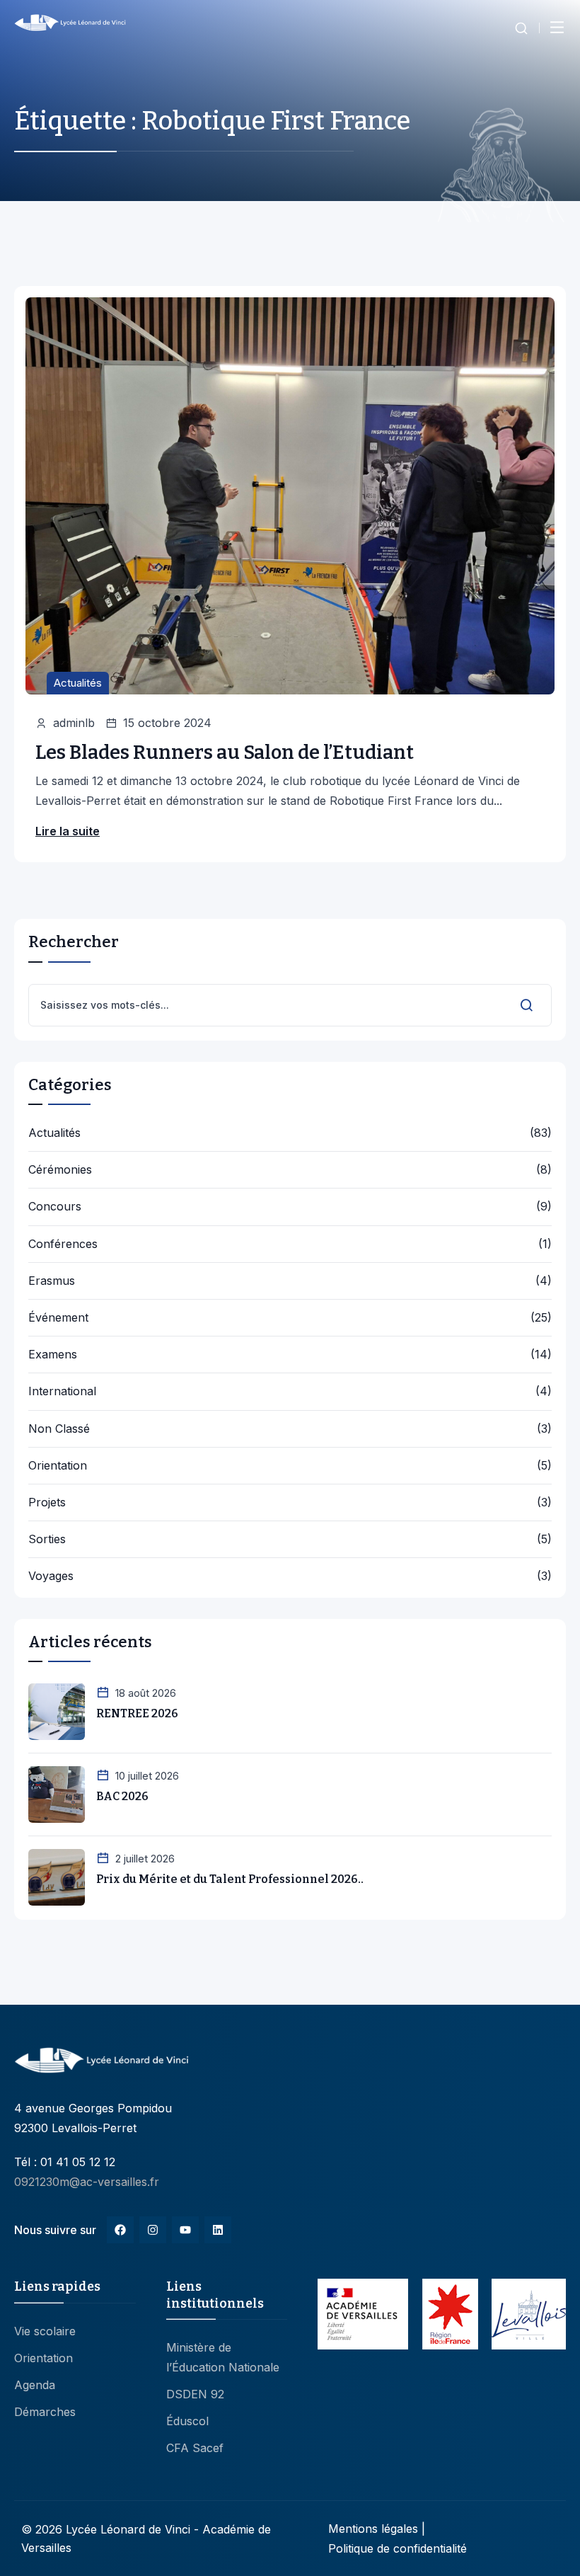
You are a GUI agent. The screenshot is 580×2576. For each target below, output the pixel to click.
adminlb (74, 723)
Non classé (59, 1429)
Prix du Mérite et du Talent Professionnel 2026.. (230, 1879)
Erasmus (52, 1281)
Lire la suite (68, 831)
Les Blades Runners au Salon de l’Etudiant (225, 752)
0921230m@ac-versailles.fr (87, 2182)
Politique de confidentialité (398, 2548)
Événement (58, 1318)
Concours (55, 1207)
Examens (53, 1355)
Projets (47, 1502)
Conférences (63, 1244)
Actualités (78, 683)
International (62, 1391)
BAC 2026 (122, 1796)
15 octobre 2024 (167, 723)
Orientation (58, 1466)
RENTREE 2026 (137, 1713)
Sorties (47, 1539)
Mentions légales (373, 2529)
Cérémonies (60, 1170)
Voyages (51, 1576)
